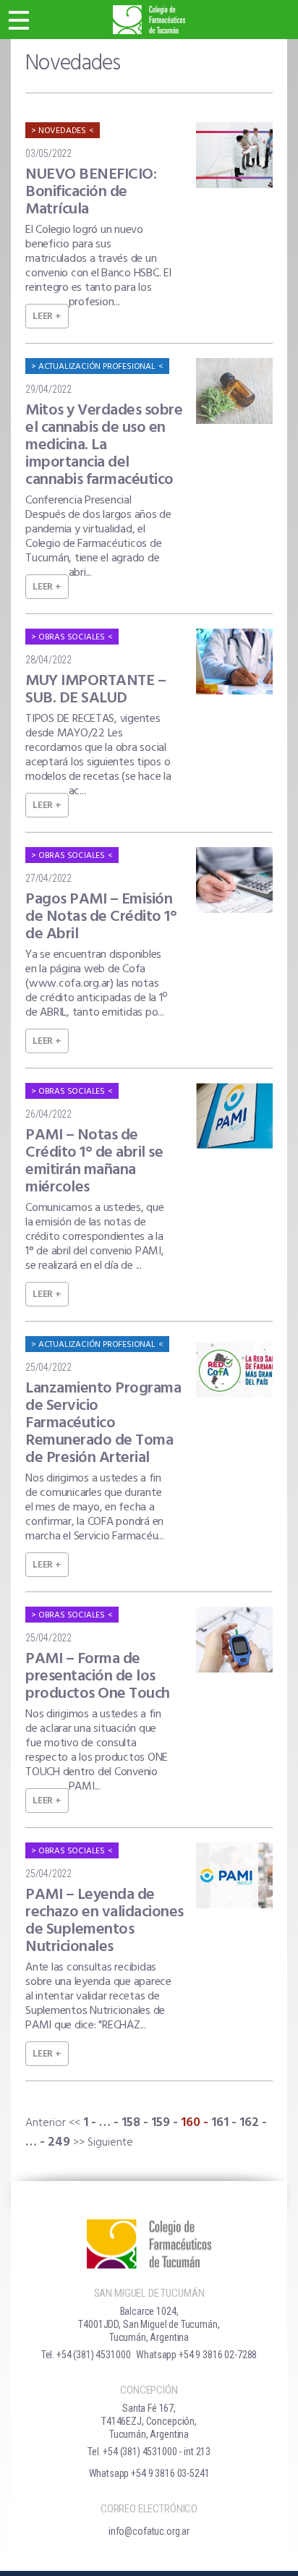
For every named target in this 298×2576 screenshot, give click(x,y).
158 (131, 2123)
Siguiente (110, 2143)
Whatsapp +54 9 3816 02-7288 (196, 2355)
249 (59, 2142)
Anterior (46, 2123)
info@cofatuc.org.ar (149, 2531)
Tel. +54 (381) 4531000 (86, 2355)
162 (249, 2123)
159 (161, 2123)
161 (220, 2123)
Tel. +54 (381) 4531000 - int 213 (149, 2452)
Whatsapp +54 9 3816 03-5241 (149, 2473)
